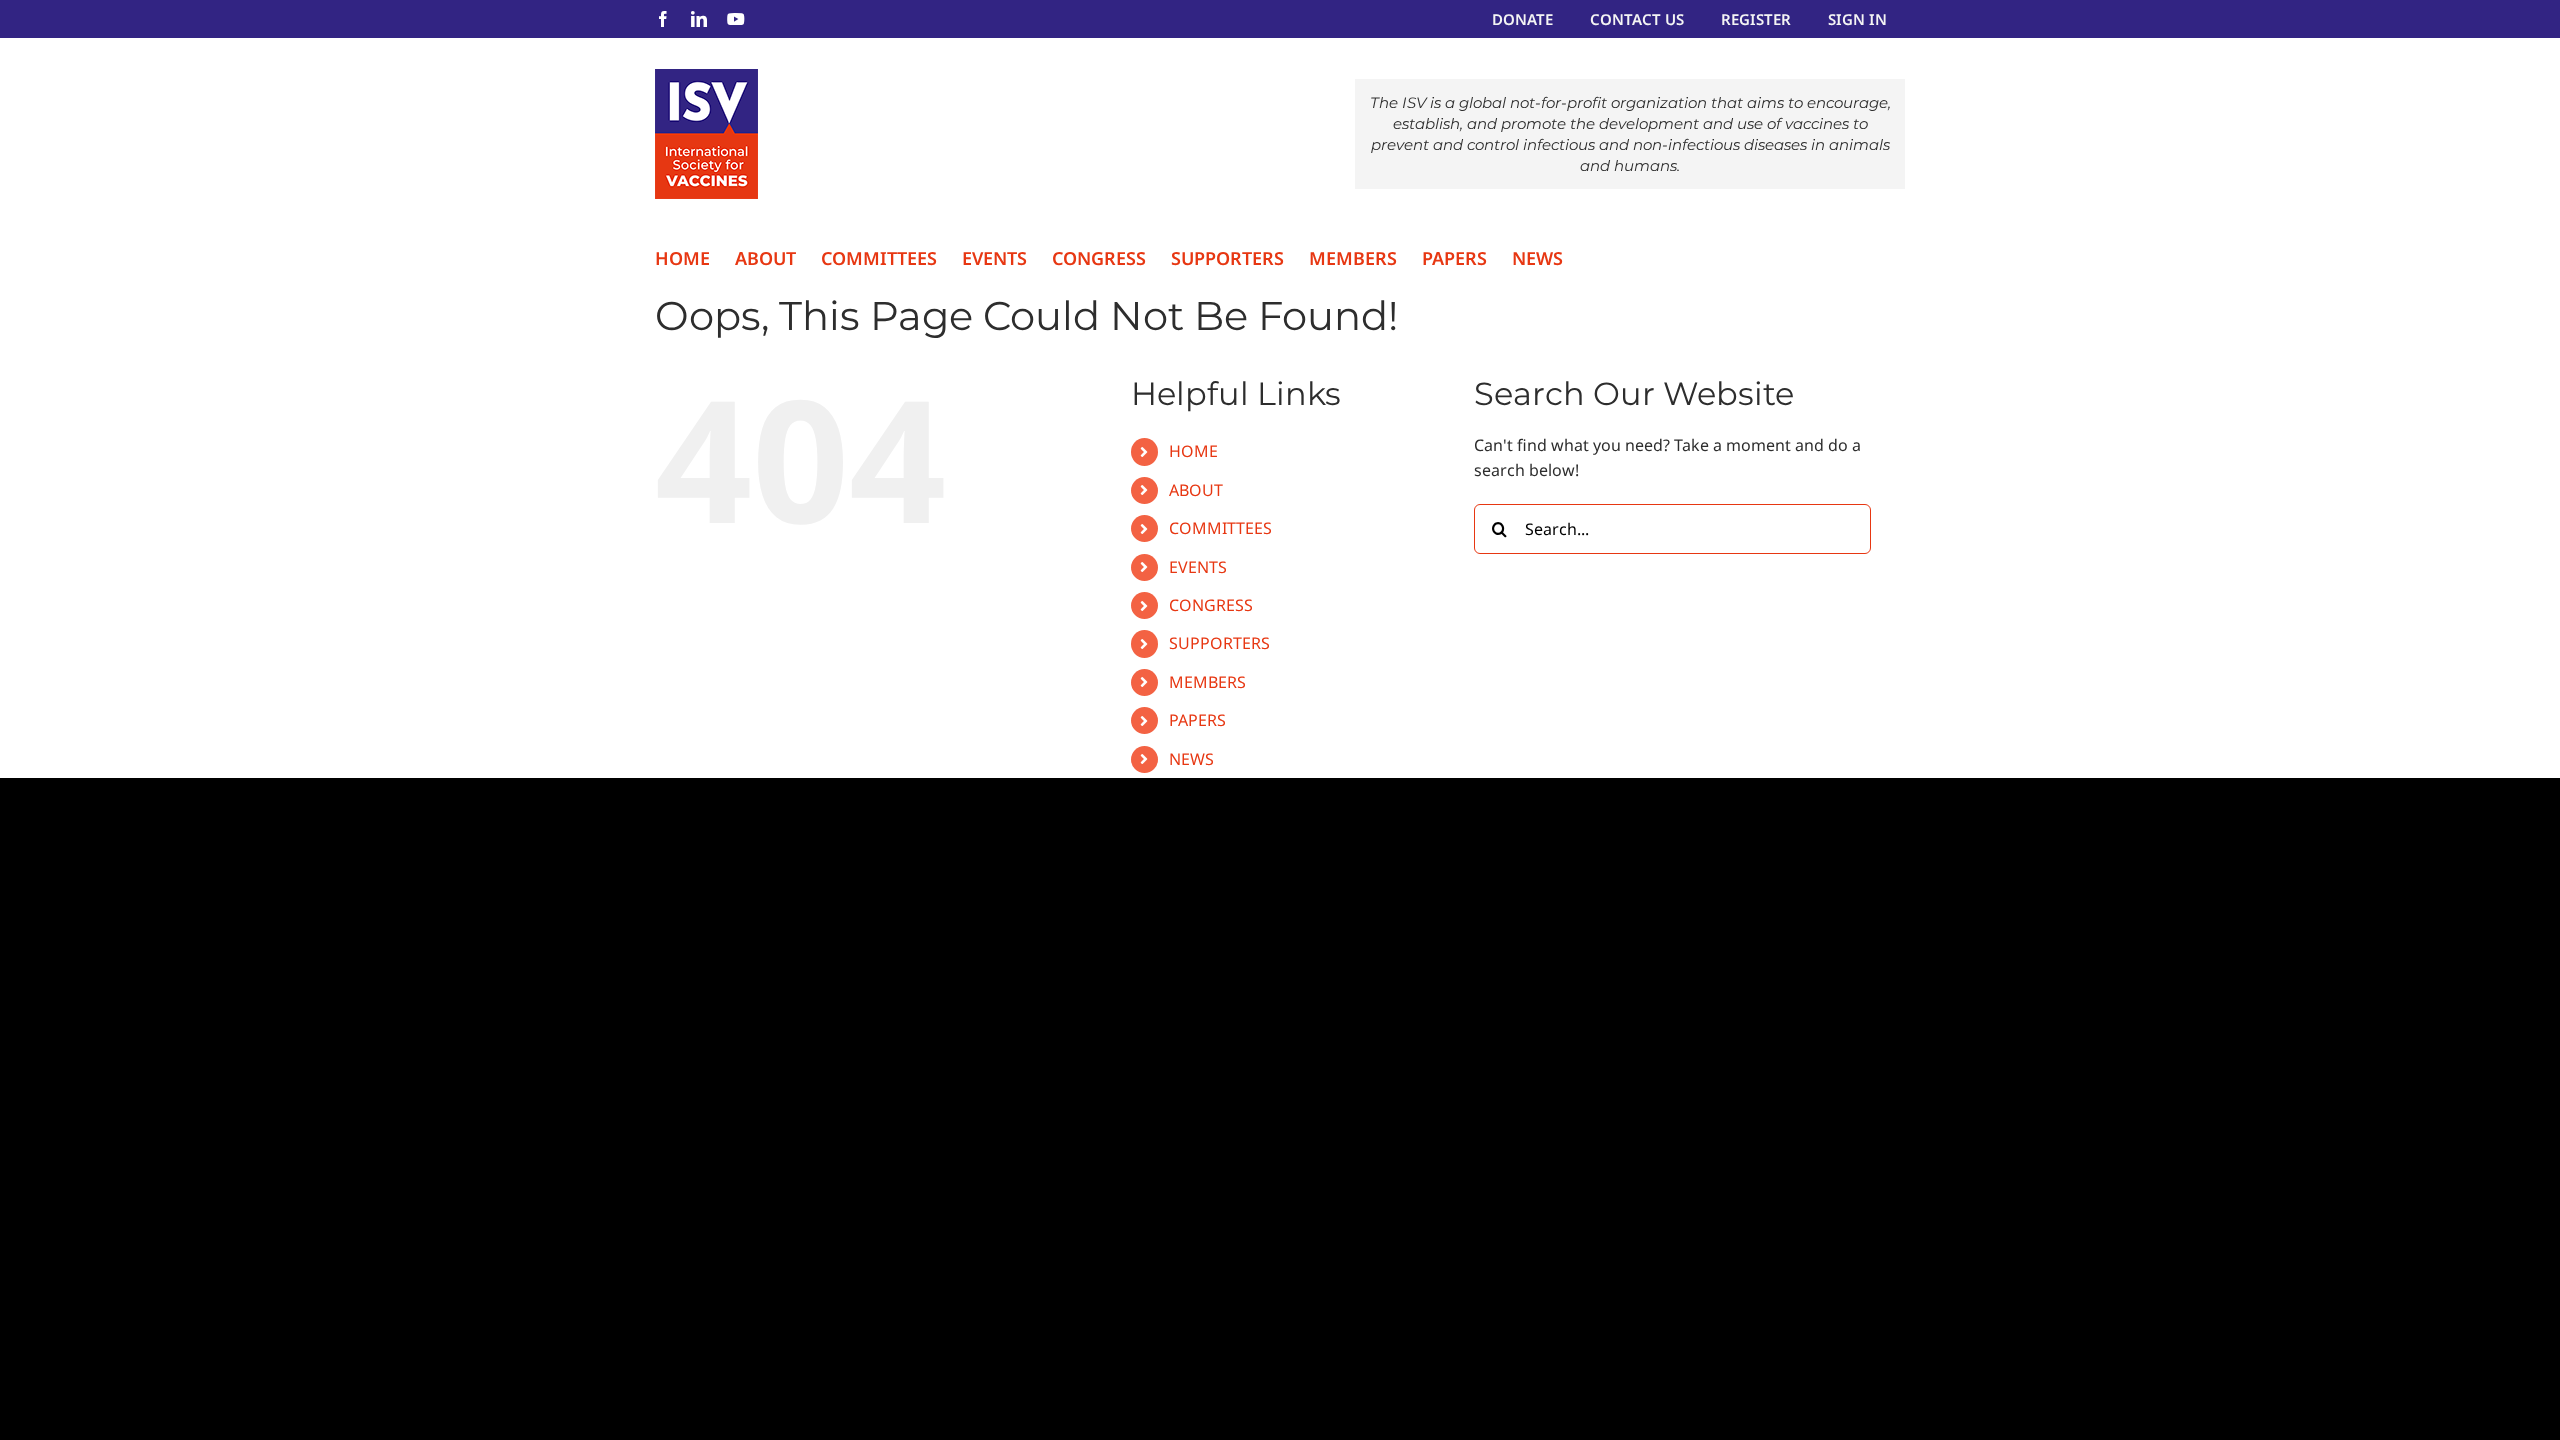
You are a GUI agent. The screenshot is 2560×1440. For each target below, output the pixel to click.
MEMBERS (1207, 682)
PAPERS (1197, 720)
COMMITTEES (1220, 528)
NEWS (1191, 759)
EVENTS (1198, 567)
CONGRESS (1211, 605)
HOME (1193, 451)
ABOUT (1196, 490)
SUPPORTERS (1219, 643)
